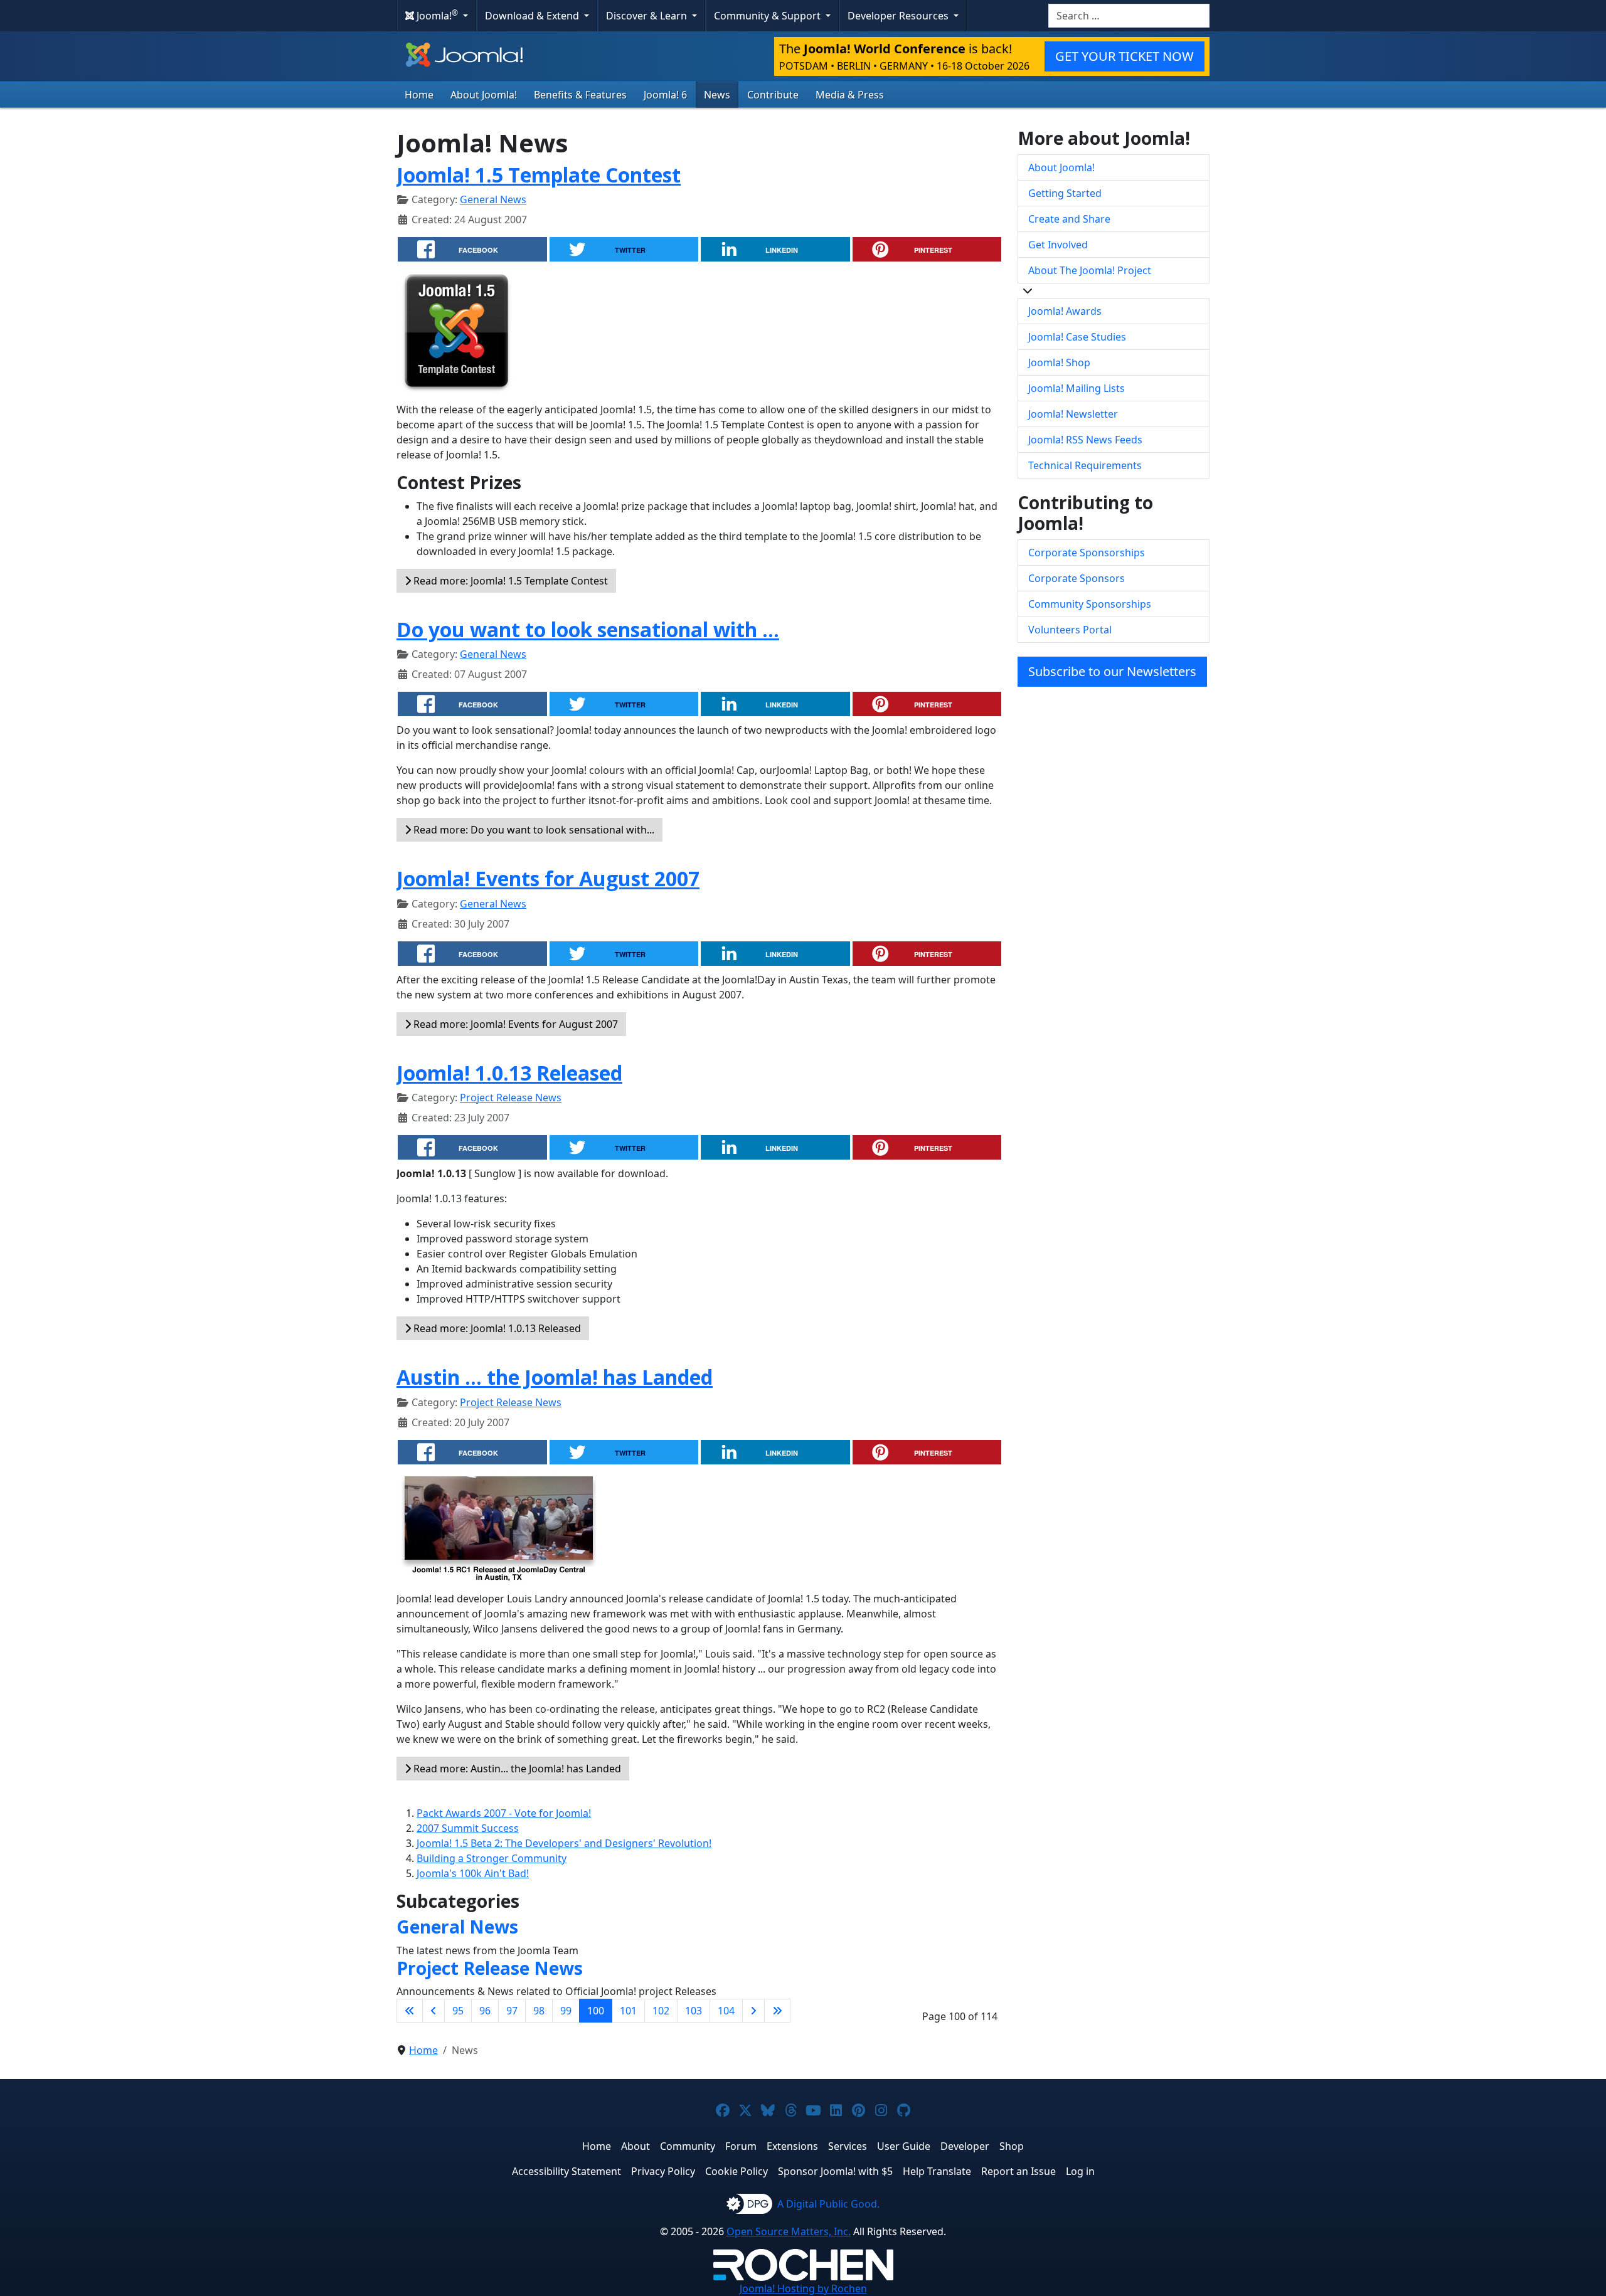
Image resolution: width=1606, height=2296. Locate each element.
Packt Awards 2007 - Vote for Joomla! (504, 1813)
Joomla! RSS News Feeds (1085, 440)
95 (458, 2011)
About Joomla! (484, 95)
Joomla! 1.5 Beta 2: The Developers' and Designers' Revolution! (564, 1843)
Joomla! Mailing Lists (1077, 388)
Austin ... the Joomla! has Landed (555, 1377)
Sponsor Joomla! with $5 (835, 2171)
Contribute (773, 95)
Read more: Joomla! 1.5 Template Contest (509, 581)
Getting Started (1065, 193)
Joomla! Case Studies (1077, 337)
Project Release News (511, 1098)
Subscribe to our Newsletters (1112, 671)
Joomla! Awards (1065, 311)
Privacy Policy (663, 2171)
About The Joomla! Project (1090, 270)
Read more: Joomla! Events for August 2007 (514, 1024)
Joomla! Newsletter (1073, 414)
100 (596, 2011)
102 (661, 2011)
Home (419, 95)
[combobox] (1129, 16)
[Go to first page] (410, 2011)
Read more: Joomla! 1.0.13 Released (496, 1328)
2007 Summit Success (468, 1828)
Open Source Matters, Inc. (789, 2231)
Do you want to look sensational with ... (588, 629)
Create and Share (1069, 219)
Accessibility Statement (566, 2171)
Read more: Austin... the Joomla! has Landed (516, 1769)
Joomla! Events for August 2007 (548, 878)
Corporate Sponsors (1077, 578)
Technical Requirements (1085, 465)
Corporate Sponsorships (1087, 553)
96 (485, 2011)
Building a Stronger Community (492, 1858)
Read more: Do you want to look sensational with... (533, 830)
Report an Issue (1018, 2171)
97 (512, 2011)
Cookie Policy (737, 2171)
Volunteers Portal (1070, 630)
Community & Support (768, 16)
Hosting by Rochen (803, 2288)
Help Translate (937, 2171)
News (717, 95)
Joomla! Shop (1059, 362)
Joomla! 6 (665, 95)
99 (566, 2011)
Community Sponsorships (1090, 604)
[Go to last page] (777, 2011)
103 (694, 2011)
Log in (1080, 2171)
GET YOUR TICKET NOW (1125, 56)
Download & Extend (533, 16)
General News (493, 199)
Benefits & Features (580, 95)
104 (726, 2011)
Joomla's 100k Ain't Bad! (473, 1873)
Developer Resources (899, 16)
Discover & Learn (648, 16)
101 (628, 2011)
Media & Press (850, 95)
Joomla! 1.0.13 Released (509, 1073)
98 (539, 2011)
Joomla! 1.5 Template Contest (539, 175)
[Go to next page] (753, 2011)
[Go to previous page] (433, 2011)
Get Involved (1058, 245)
